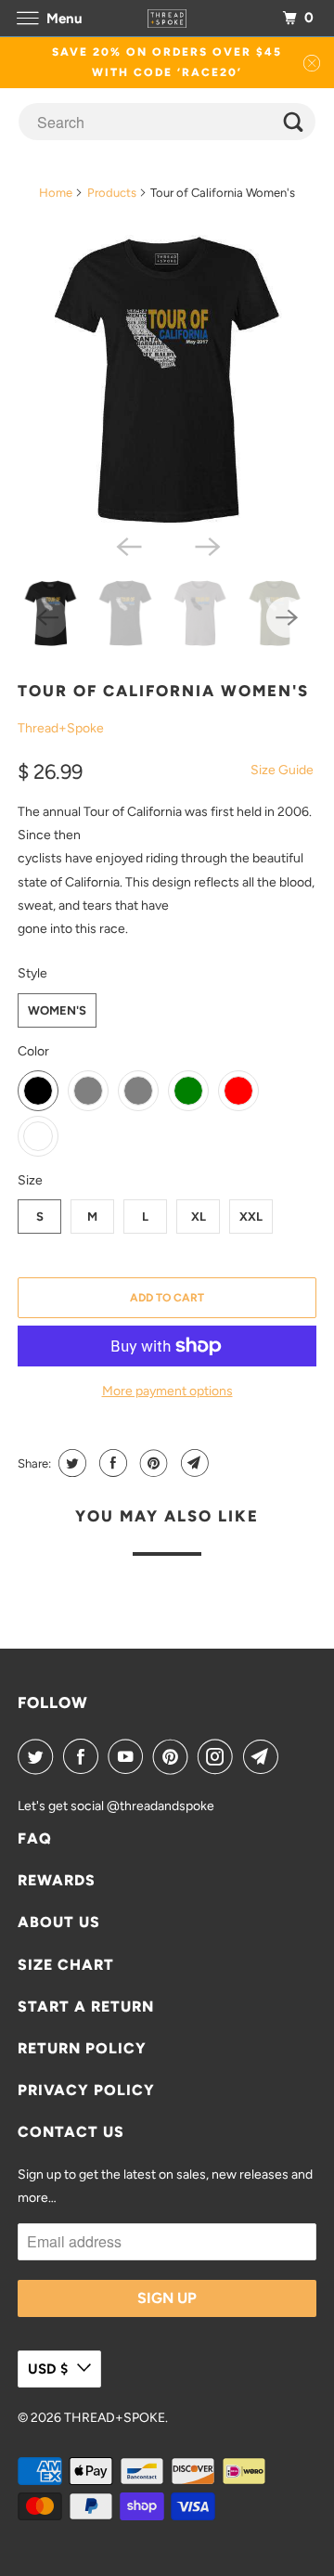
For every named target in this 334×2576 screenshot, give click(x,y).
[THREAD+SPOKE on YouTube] (129, 1756)
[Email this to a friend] (193, 1463)
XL (199, 1217)
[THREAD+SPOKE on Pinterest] (174, 1756)
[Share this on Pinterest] (152, 1463)
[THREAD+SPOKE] (167, 18)
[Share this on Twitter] (70, 1463)
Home (56, 193)
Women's (57, 1010)
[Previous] (128, 545)
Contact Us (71, 2132)
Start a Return (86, 2006)
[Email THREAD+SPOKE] (264, 1756)
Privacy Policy (86, 2090)
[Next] (206, 545)
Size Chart (66, 1965)
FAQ (35, 1838)
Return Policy (82, 2048)
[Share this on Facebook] (111, 1463)
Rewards (57, 1880)
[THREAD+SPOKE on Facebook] (84, 1756)
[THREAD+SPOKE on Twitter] (39, 1756)
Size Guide (282, 770)
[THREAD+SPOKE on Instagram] (219, 1756)
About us (59, 1922)
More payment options (167, 1391)
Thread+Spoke (61, 728)
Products (112, 193)
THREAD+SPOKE (115, 2418)
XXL (251, 1217)
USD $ (48, 2369)
